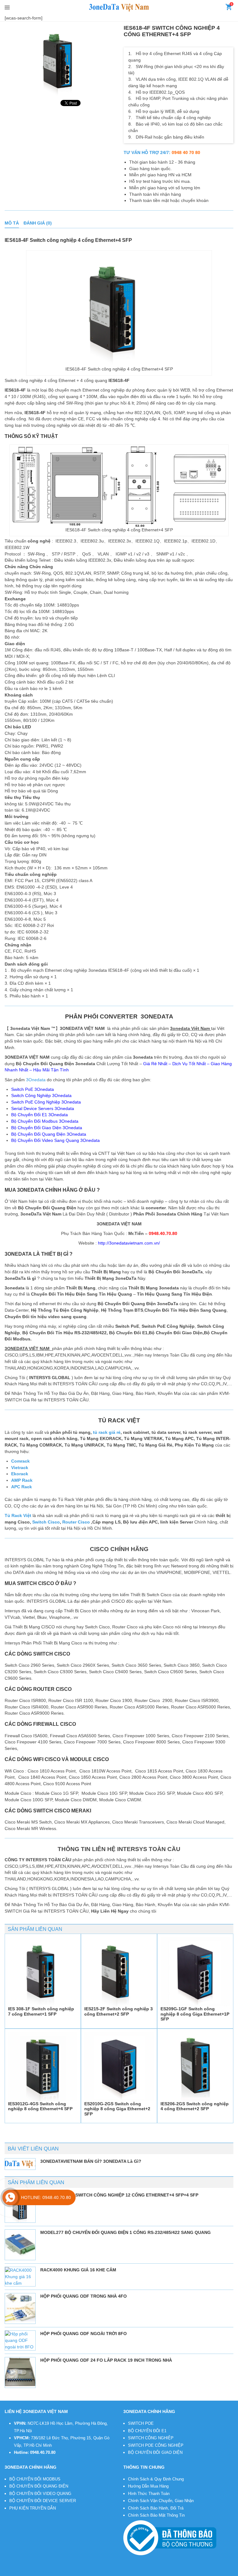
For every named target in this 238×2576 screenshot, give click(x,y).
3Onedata (36, 1080)
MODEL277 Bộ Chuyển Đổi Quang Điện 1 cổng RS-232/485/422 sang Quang (126, 2232)
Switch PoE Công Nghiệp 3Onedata (46, 1102)
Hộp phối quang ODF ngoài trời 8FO (84, 2334)
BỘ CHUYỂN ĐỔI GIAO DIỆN (155, 2452)
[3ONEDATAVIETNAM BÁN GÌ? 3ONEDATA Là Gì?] (20, 2164)
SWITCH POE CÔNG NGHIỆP (156, 2445)
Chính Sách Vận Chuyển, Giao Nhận (161, 2501)
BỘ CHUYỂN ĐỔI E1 (147, 2431)
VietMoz (107, 2572)
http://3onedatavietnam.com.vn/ (129, 1243)
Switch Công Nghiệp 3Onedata (41, 1095)
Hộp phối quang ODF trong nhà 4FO (84, 2296)
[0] (229, 8)
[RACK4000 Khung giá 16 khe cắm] (20, 2277)
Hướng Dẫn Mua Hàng (148, 2486)
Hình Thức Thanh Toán (149, 2494)
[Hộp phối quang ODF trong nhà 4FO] (20, 2308)
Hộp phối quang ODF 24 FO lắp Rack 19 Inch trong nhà (106, 2360)
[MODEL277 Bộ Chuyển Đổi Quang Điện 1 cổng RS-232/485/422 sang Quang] (20, 2245)
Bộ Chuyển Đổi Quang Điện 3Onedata (49, 1134)
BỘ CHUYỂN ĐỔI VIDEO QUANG (40, 2494)
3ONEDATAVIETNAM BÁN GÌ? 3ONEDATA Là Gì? (91, 2161)
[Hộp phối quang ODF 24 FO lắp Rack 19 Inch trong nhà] (20, 2372)
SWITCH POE (141, 2423)
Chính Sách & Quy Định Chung (156, 2479)
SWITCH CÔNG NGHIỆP (151, 2438)
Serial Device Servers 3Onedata (43, 1108)
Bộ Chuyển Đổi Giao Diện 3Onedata (47, 1128)
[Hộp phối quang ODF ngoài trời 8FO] (20, 2340)
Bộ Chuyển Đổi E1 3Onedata (40, 1115)
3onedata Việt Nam (53, 2572)
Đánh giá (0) (38, 223)
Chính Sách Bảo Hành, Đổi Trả (156, 2508)
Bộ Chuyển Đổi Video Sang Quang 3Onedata (55, 1140)
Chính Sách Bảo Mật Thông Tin (156, 2515)
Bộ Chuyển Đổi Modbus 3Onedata (45, 1121)
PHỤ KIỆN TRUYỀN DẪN (33, 2508)
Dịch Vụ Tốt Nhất (189, 1064)
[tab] (12, 223)
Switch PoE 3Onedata (33, 1089)
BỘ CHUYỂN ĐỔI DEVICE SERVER (43, 2501)
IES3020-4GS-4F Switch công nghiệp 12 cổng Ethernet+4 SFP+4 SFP (119, 2195)
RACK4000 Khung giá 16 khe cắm (78, 2270)
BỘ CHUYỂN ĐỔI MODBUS (35, 2479)
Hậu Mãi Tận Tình (51, 1070)
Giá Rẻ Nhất (155, 1064)
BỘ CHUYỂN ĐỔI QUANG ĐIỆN (39, 2486)
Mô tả (12, 223)
